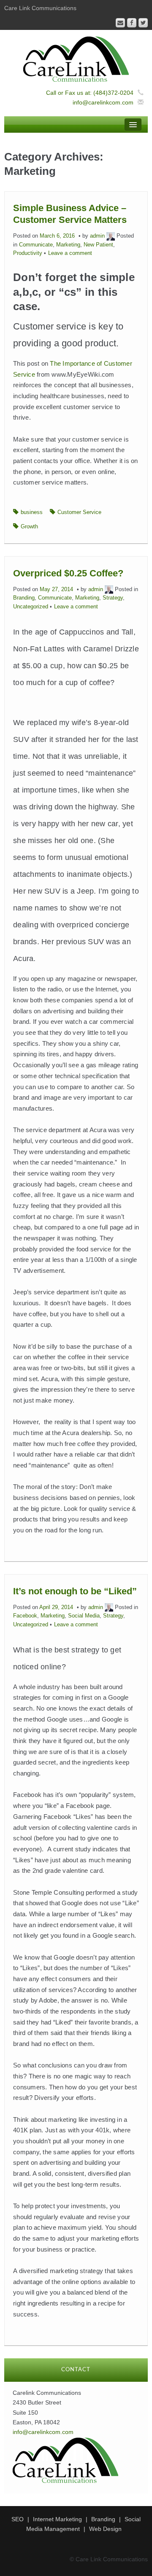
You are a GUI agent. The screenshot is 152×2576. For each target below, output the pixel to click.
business (32, 512)
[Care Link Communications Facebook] (132, 23)
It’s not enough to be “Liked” (75, 1591)
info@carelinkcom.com (103, 102)
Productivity (28, 253)
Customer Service (79, 512)
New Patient (98, 245)
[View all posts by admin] (111, 236)
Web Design (105, 2529)
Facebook (25, 1616)
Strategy (113, 598)
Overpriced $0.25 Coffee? (68, 573)
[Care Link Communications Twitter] (143, 23)
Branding (24, 598)
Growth (29, 527)
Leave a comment (70, 253)
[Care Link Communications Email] (120, 23)
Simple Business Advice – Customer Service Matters (70, 214)
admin (97, 236)
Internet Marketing (57, 2519)
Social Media (84, 1616)
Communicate (36, 245)
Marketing (68, 245)
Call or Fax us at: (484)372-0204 (90, 93)
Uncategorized (31, 607)
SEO (18, 2519)
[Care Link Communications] (76, 59)
